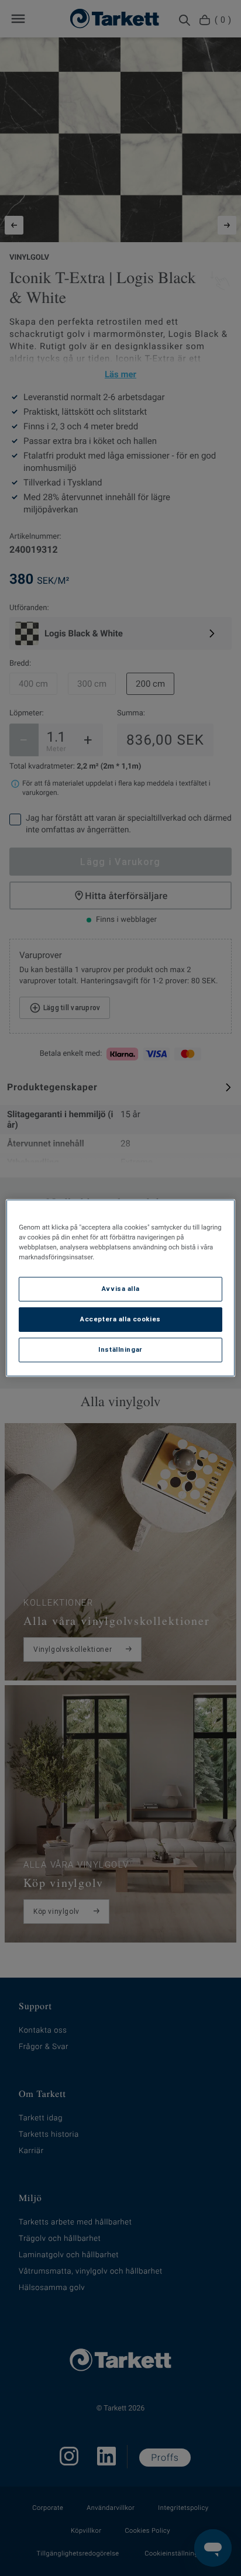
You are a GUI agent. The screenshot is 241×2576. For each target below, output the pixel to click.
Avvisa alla (120, 1289)
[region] (120, 1288)
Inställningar (120, 1349)
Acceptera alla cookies (120, 1319)
